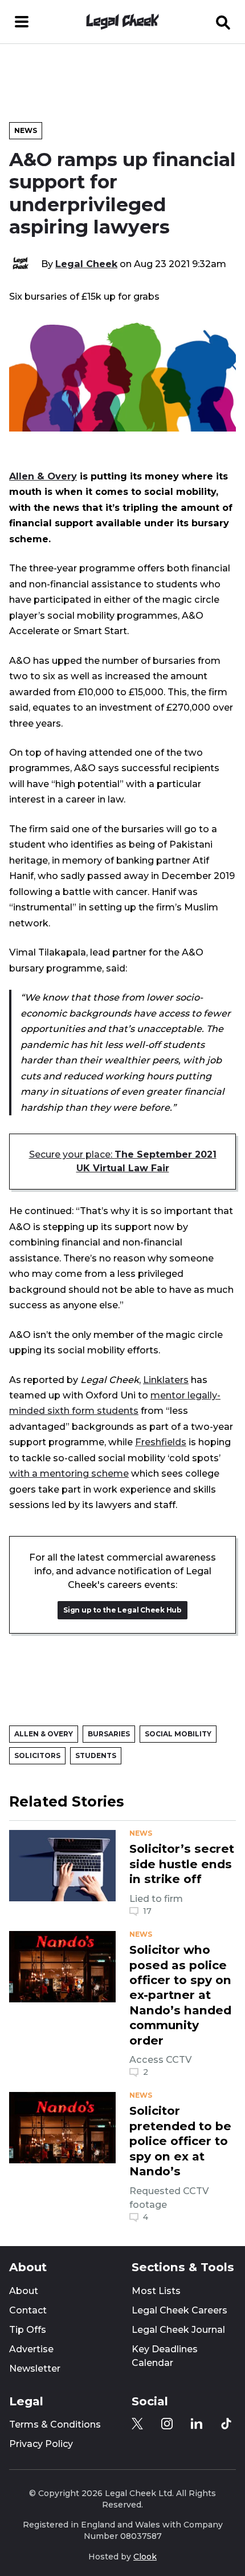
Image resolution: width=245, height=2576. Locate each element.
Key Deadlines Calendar (165, 2356)
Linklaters (166, 1380)
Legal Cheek (86, 264)
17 (147, 1911)
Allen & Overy (43, 476)
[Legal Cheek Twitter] (137, 2424)
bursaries (109, 1734)
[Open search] (223, 22)
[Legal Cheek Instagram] (167, 2424)
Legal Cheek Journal (178, 2330)
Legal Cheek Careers (179, 2310)
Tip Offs (28, 2330)
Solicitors (37, 1755)
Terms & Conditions (55, 2424)
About (24, 2291)
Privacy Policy (41, 2444)
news (141, 1833)
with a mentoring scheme (69, 1473)
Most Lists (156, 2291)
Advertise (31, 2349)
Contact (28, 2310)
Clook (145, 2557)
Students (96, 1755)
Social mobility (178, 1734)
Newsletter (35, 2369)
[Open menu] (22, 22)
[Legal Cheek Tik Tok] (226, 2424)
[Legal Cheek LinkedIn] (197, 2424)
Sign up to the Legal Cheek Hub (122, 1610)
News (26, 130)
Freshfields (161, 1442)
